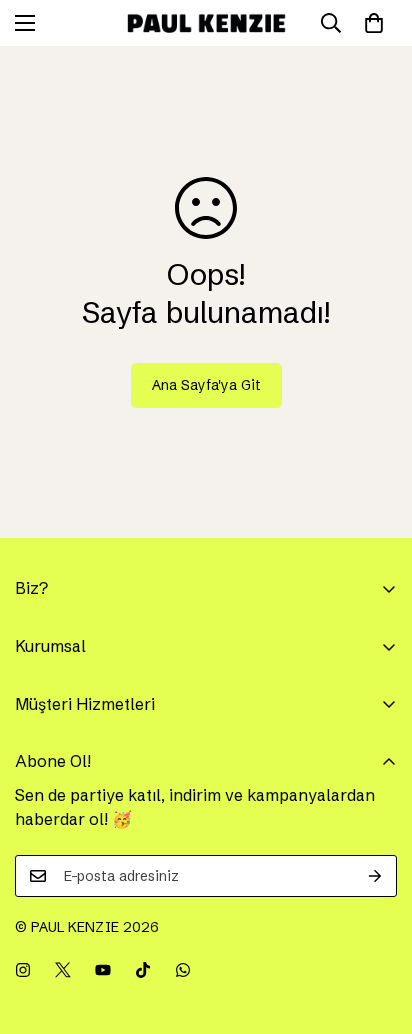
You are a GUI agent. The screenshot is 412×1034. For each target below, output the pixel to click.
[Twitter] (63, 970)
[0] (374, 23)
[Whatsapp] (183, 970)
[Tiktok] (143, 970)
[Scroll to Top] (376, 928)
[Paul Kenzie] (206, 23)
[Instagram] (23, 970)
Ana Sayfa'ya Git (206, 385)
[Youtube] (103, 970)
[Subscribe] (375, 876)
